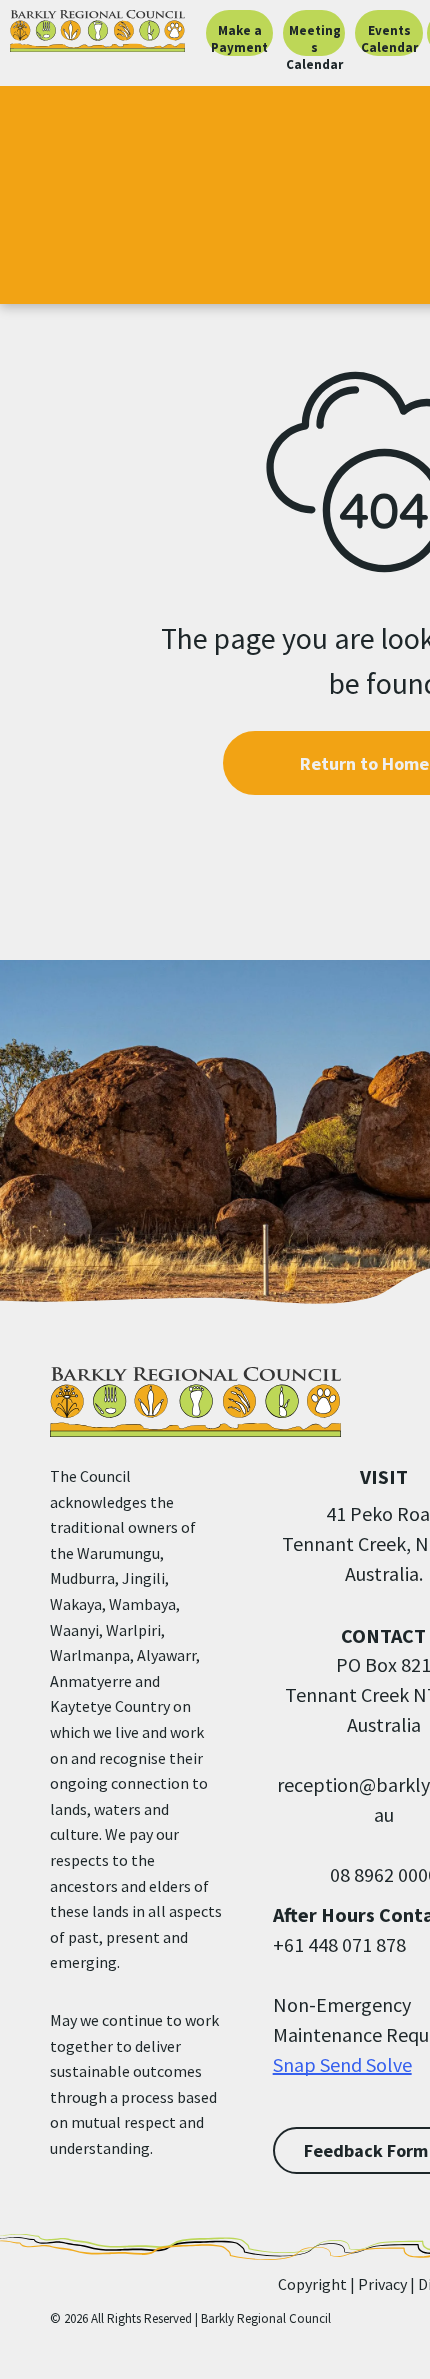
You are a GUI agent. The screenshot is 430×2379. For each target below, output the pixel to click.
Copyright (312, 2284)
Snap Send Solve (342, 2064)
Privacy (382, 2284)
